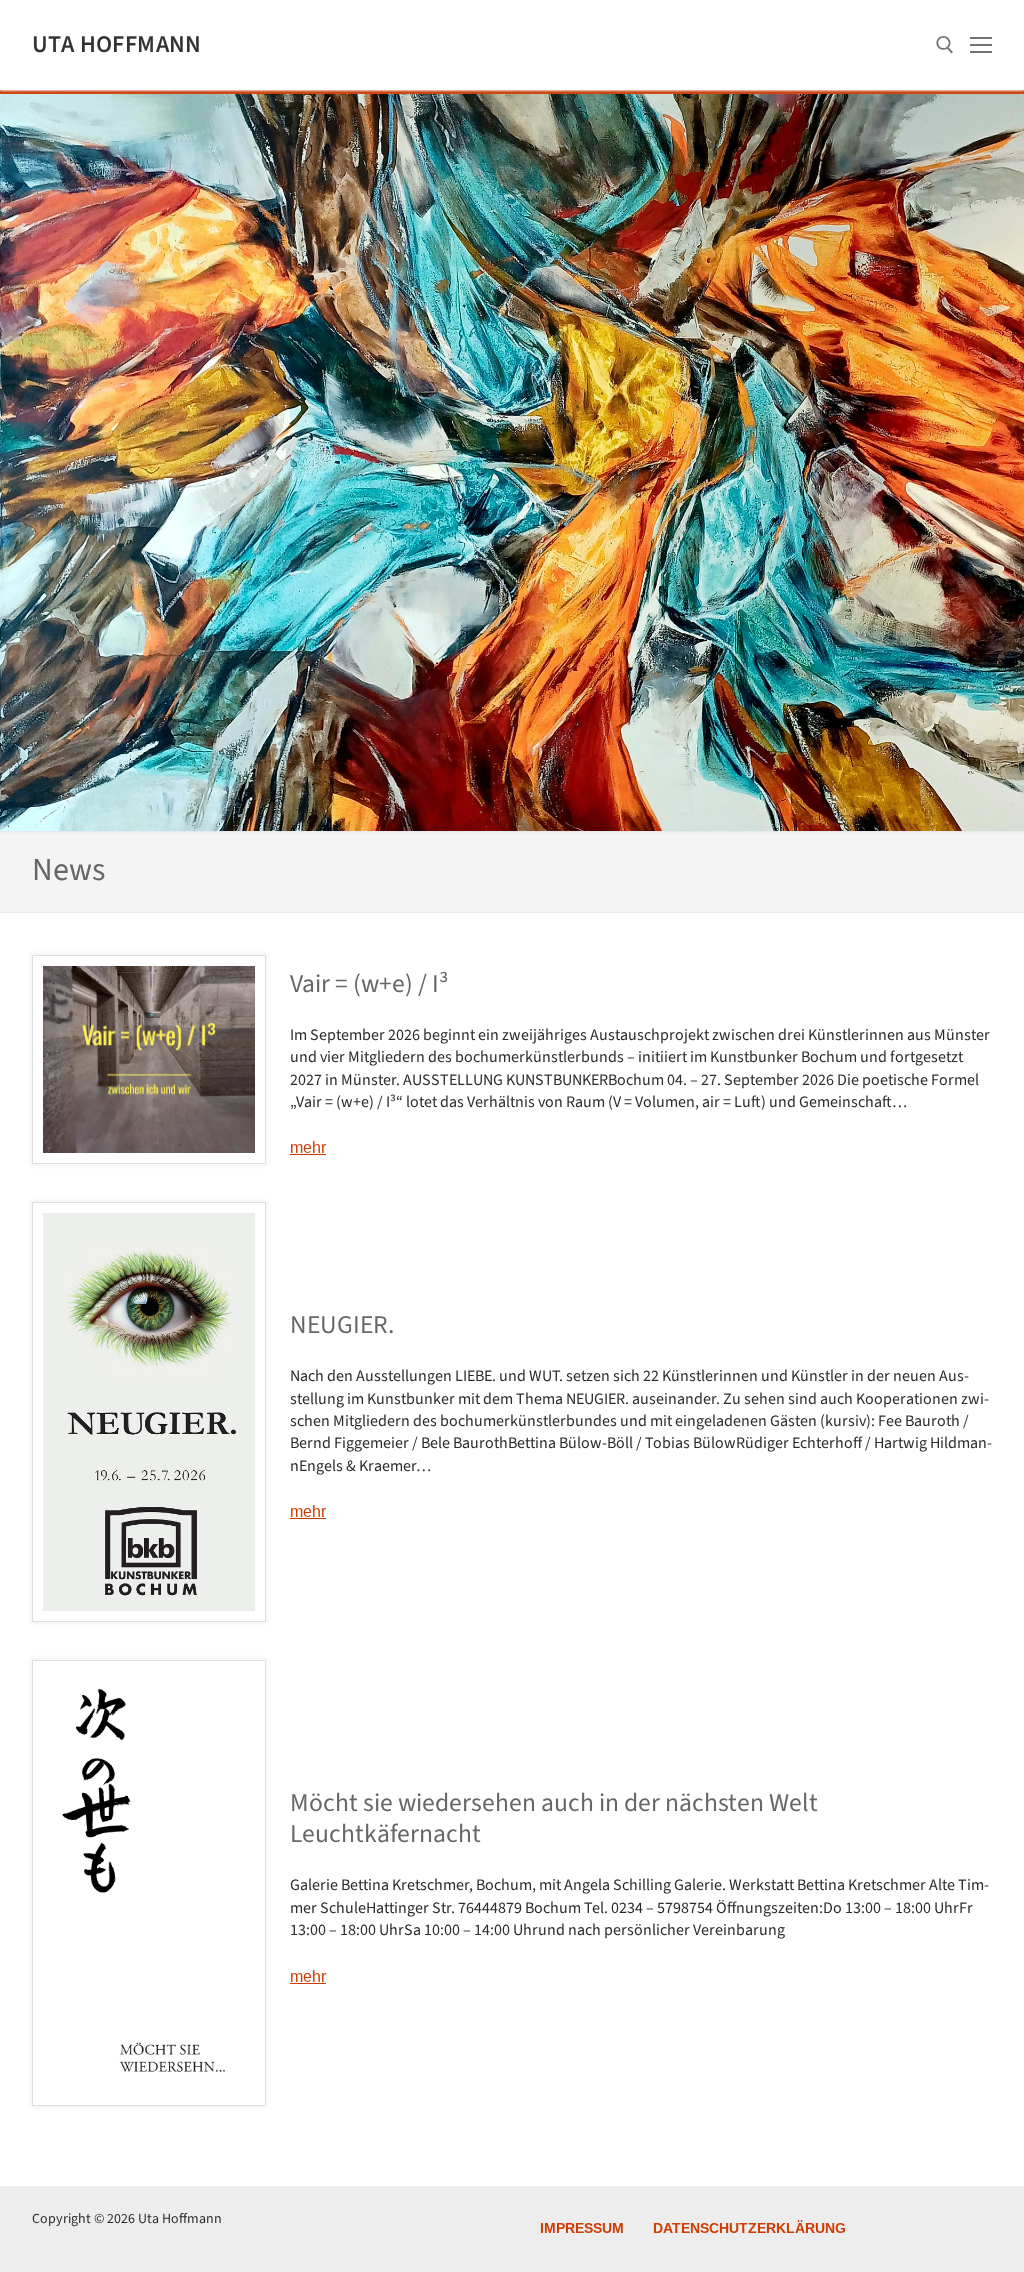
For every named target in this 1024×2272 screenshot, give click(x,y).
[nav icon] (981, 45)
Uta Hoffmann (117, 44)
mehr (308, 1147)
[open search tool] (945, 45)
